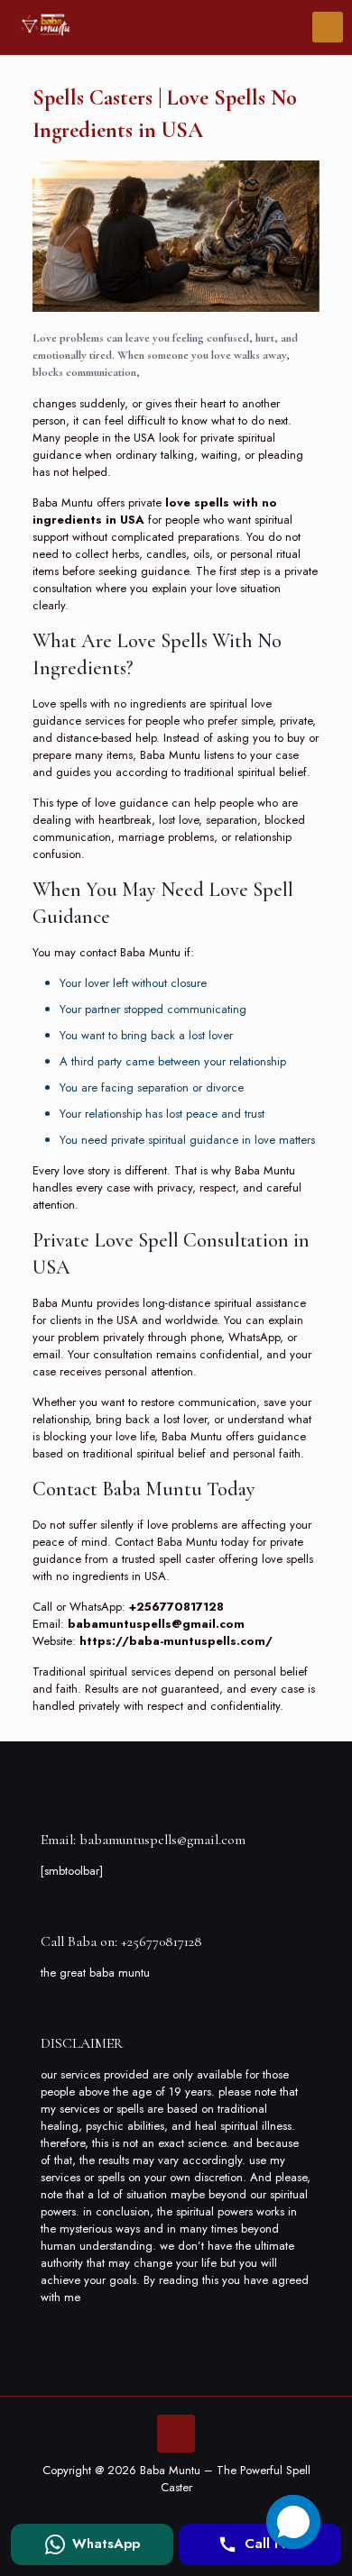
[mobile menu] (328, 27)
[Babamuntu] (46, 27)
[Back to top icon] (176, 2434)
